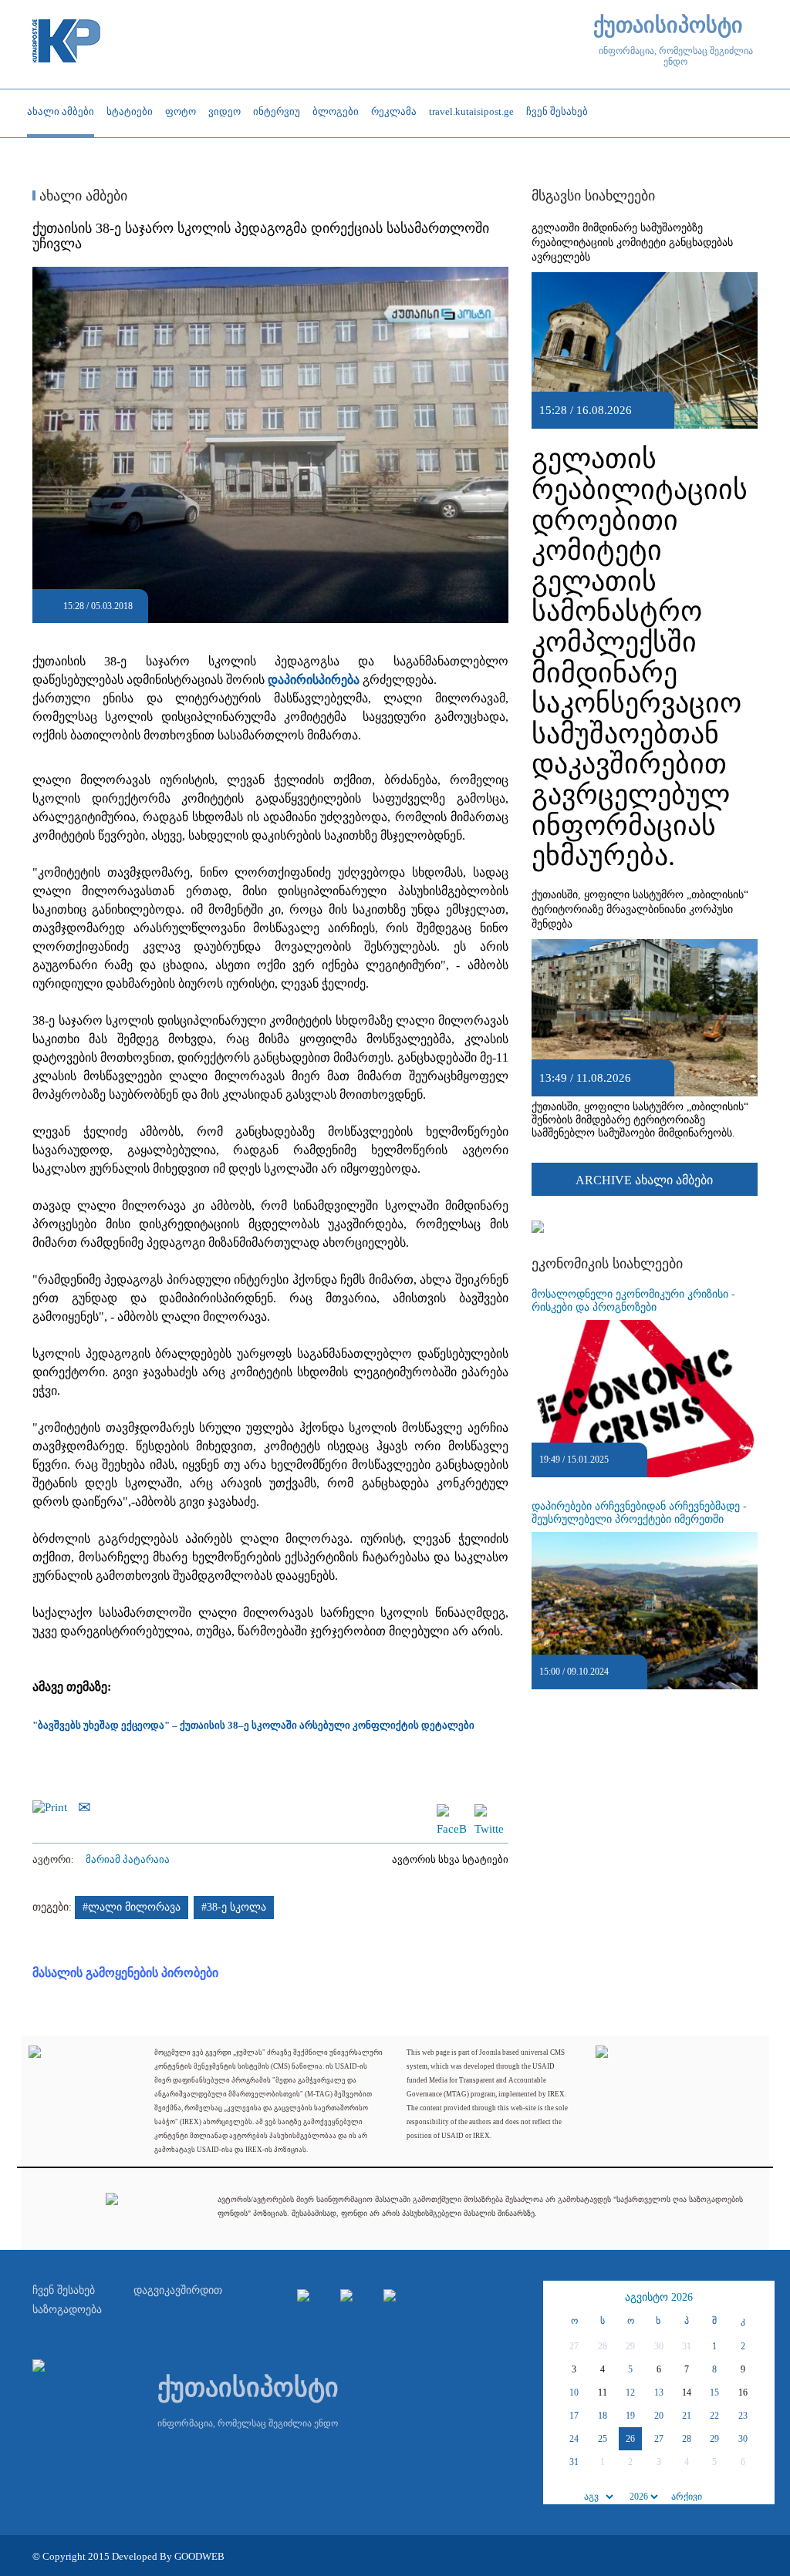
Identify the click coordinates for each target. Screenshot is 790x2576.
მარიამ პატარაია (128, 1859)
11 (603, 2392)
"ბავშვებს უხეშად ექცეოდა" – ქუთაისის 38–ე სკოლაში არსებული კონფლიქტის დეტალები (253, 1725)
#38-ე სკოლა (234, 1907)
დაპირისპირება (314, 680)
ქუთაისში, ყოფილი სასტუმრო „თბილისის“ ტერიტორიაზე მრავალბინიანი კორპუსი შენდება (640, 909)
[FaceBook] (451, 1811)
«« (557, 2298)
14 (687, 2392)
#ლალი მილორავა (132, 1907)
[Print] (54, 1806)
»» (761, 2298)
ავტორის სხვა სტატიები (450, 1859)
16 (743, 2392)
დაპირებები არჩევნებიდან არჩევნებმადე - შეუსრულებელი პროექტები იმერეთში (639, 1513)
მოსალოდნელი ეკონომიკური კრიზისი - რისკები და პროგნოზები (633, 1301)
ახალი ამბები (81, 196)
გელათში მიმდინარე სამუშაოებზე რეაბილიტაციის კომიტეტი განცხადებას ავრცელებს (632, 242)
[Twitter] (489, 1811)
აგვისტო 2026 (659, 2297)
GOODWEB (199, 2556)
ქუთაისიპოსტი (668, 25)
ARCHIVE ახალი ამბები (644, 1180)
